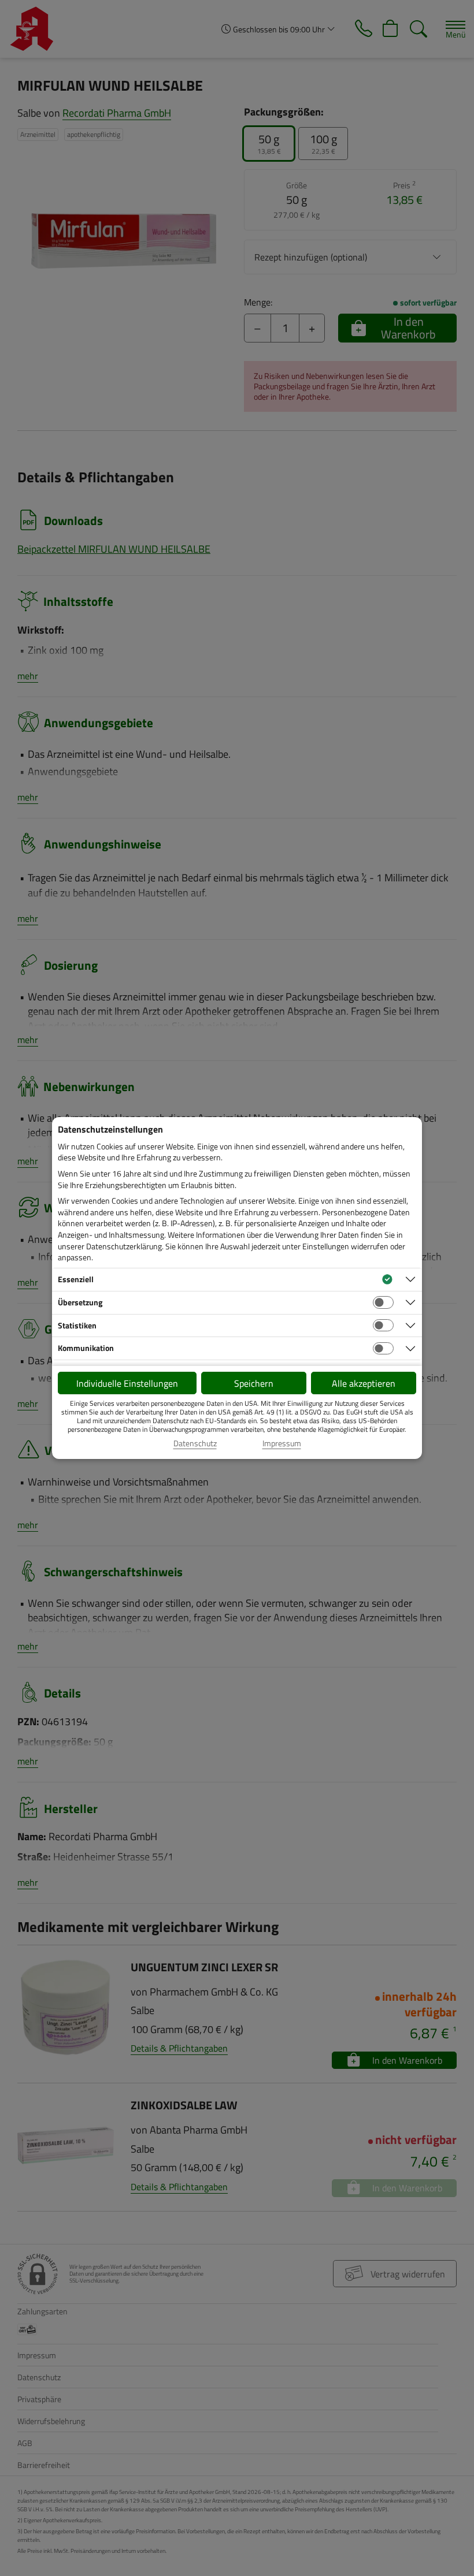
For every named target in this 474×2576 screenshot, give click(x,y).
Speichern (254, 1383)
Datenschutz (195, 1443)
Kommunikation (86, 1348)
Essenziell (76, 1279)
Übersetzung (80, 1302)
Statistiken (77, 1325)
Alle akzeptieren (364, 1383)
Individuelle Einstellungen (127, 1383)
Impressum (282, 1443)
